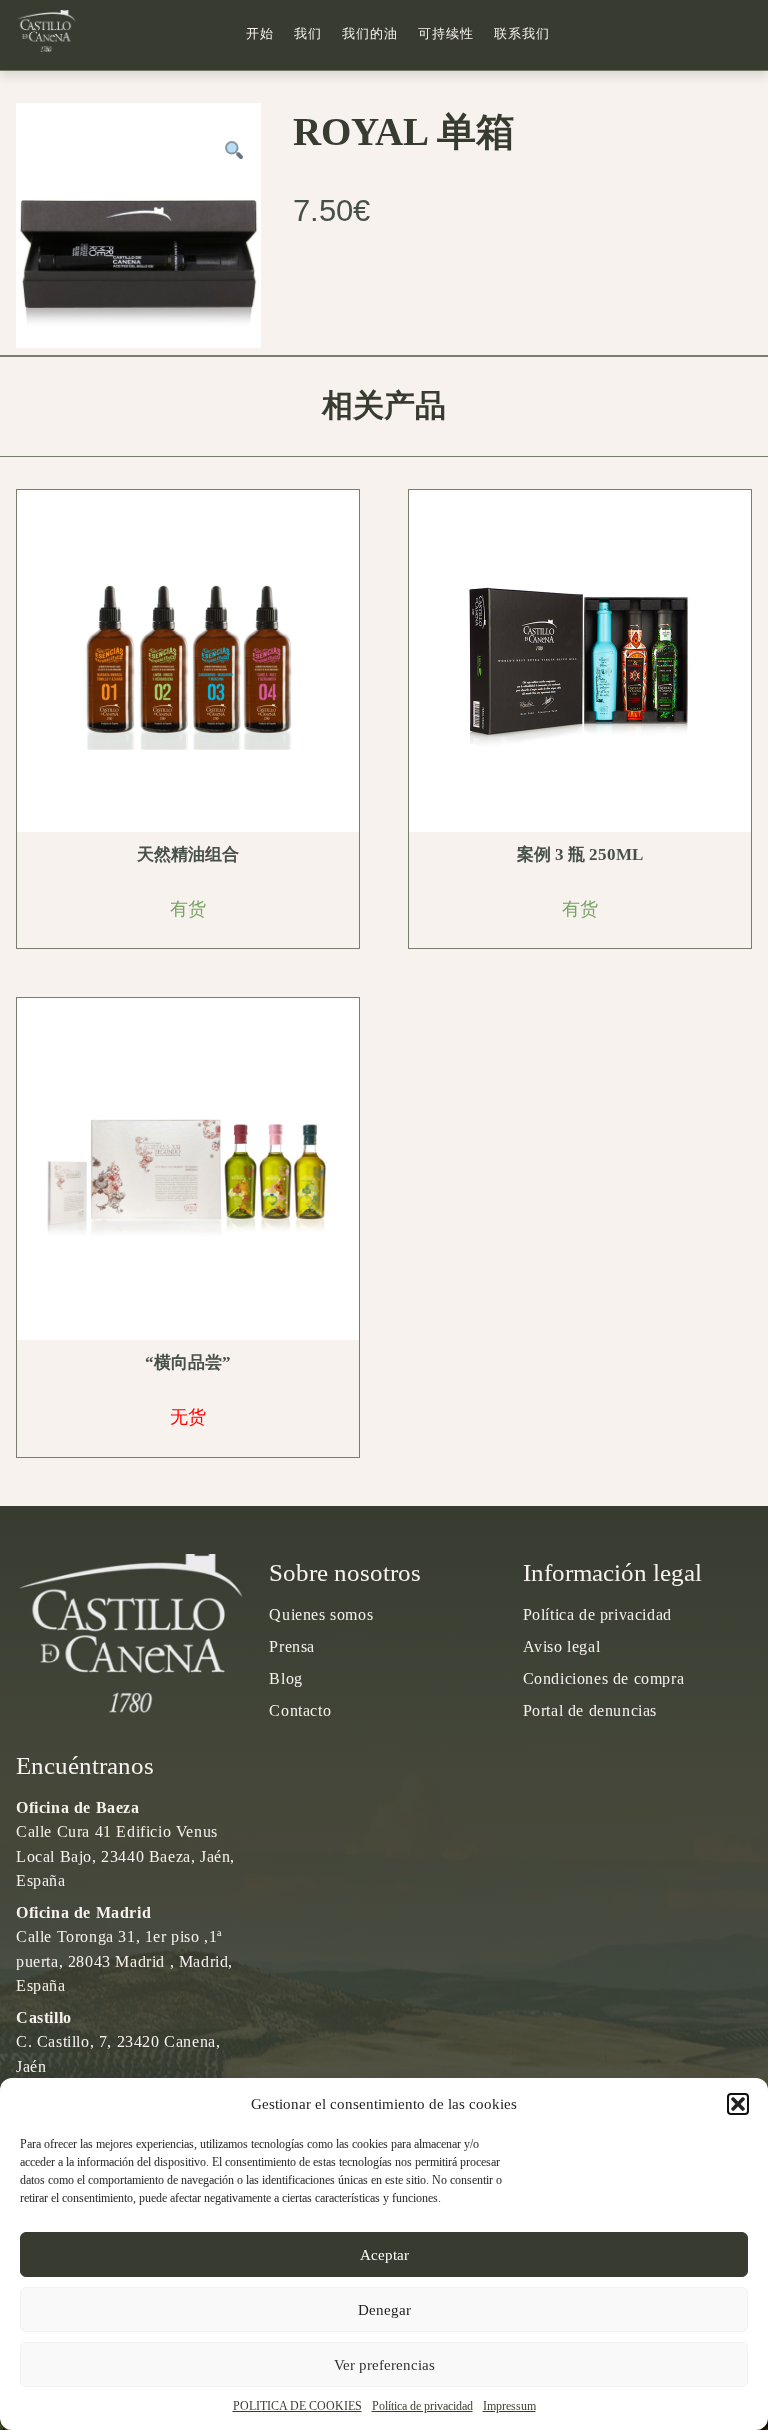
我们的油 (370, 34)
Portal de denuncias (590, 1710)
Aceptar (384, 2255)
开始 (260, 34)
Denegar (384, 2310)
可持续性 (446, 34)
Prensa (292, 1646)
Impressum (509, 2406)
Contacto (300, 1710)
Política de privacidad (422, 2406)
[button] (738, 2104)
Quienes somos (321, 1614)
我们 (308, 34)
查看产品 (195, 661)
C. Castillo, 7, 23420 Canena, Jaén (118, 2041)
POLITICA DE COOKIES (297, 2406)
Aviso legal (562, 1646)
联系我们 (522, 34)
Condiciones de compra (604, 1678)
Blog (285, 1678)
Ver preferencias (384, 2365)
